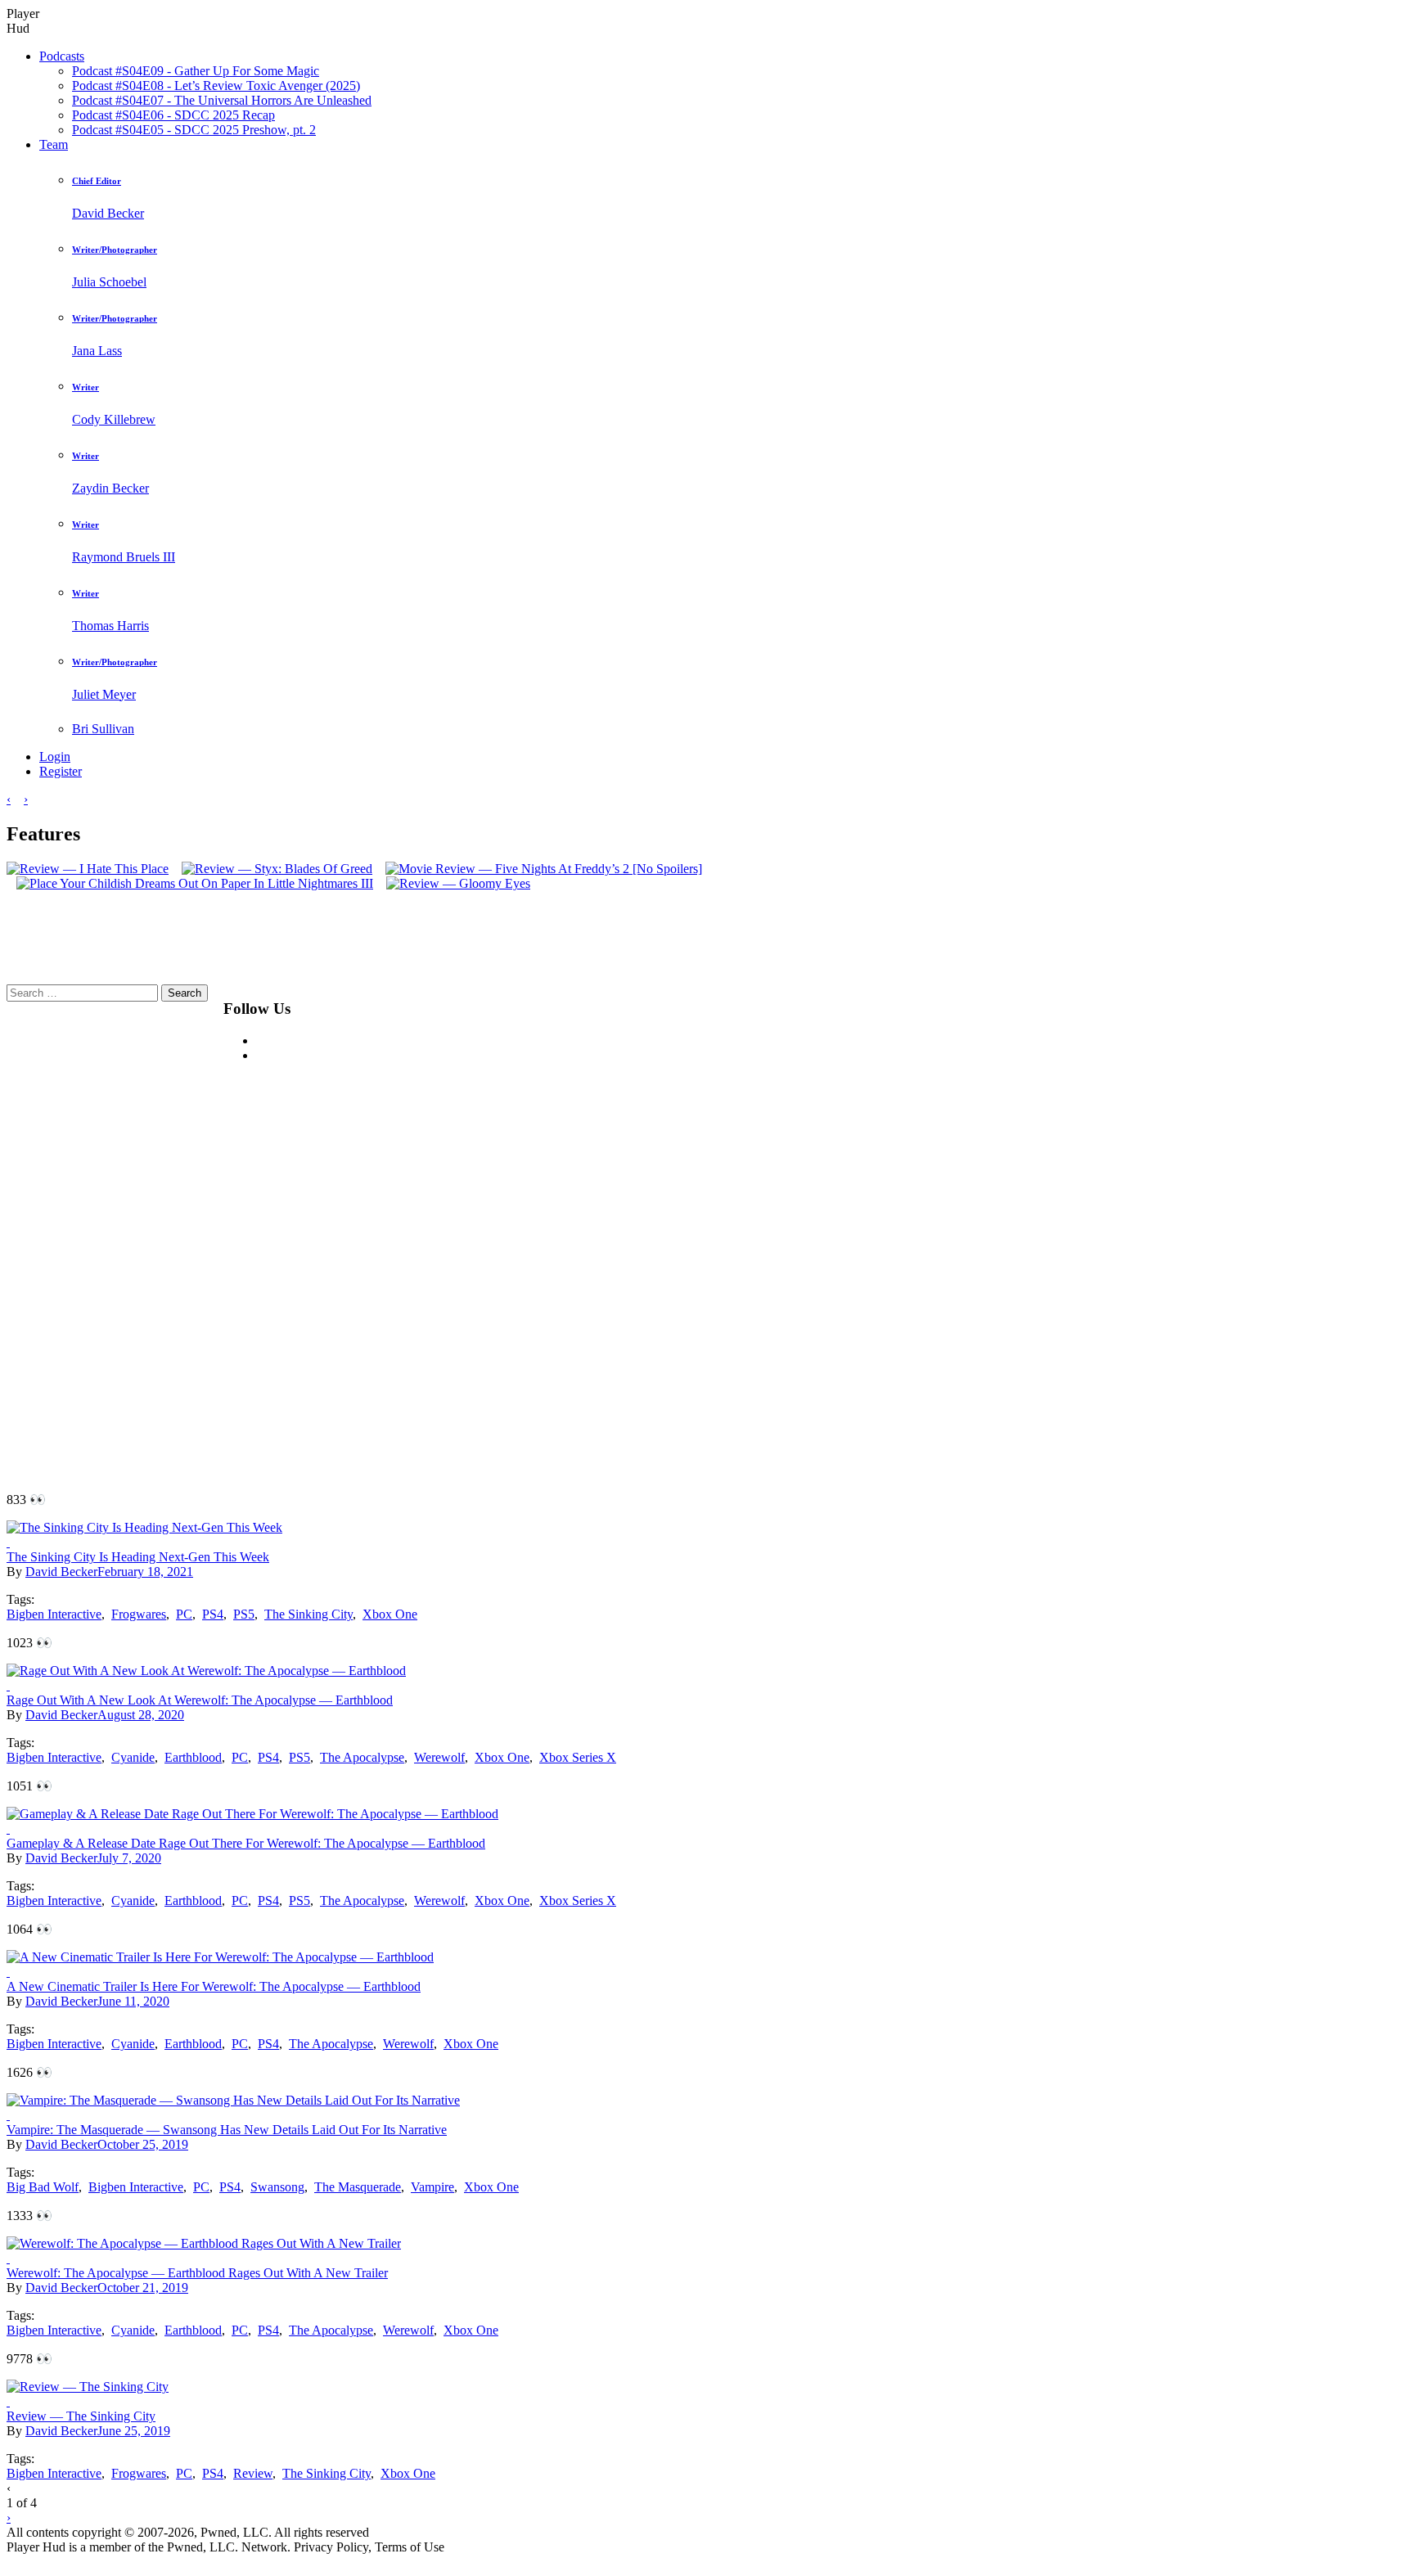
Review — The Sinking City (81, 2416)
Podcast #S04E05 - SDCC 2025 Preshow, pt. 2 (194, 130)
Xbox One (390, 1614)
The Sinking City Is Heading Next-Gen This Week (138, 1557)
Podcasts (62, 56)
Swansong (277, 2187)
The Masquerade (358, 2187)
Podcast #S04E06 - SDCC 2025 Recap (173, 115)
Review (253, 2473)
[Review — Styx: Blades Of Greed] (272, 869)
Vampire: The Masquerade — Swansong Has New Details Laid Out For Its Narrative (227, 2130)
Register (61, 771)
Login (55, 757)
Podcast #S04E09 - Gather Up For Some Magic (196, 71)
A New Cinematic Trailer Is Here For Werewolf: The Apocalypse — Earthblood (214, 1986)
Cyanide (133, 1757)
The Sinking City (308, 1614)
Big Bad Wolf (43, 2187)
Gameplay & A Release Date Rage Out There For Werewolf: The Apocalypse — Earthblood (246, 1843)
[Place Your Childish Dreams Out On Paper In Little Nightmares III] (190, 883)
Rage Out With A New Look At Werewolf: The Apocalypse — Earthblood (200, 1700)
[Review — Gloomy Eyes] (453, 883)
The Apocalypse (362, 1757)
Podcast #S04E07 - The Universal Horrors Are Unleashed (222, 100)
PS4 (213, 1614)
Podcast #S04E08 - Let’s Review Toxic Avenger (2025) (216, 86)
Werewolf (439, 1757)
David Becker (61, 1572)
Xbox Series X (578, 1757)
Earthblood (193, 1757)
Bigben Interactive (54, 1614)
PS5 (244, 1614)
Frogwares (139, 1614)
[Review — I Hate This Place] (88, 869)
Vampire (432, 2187)
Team (54, 144)
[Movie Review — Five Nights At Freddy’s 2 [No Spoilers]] (539, 869)
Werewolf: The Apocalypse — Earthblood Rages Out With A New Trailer (197, 2273)
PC (184, 1614)
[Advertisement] (723, 1230)
